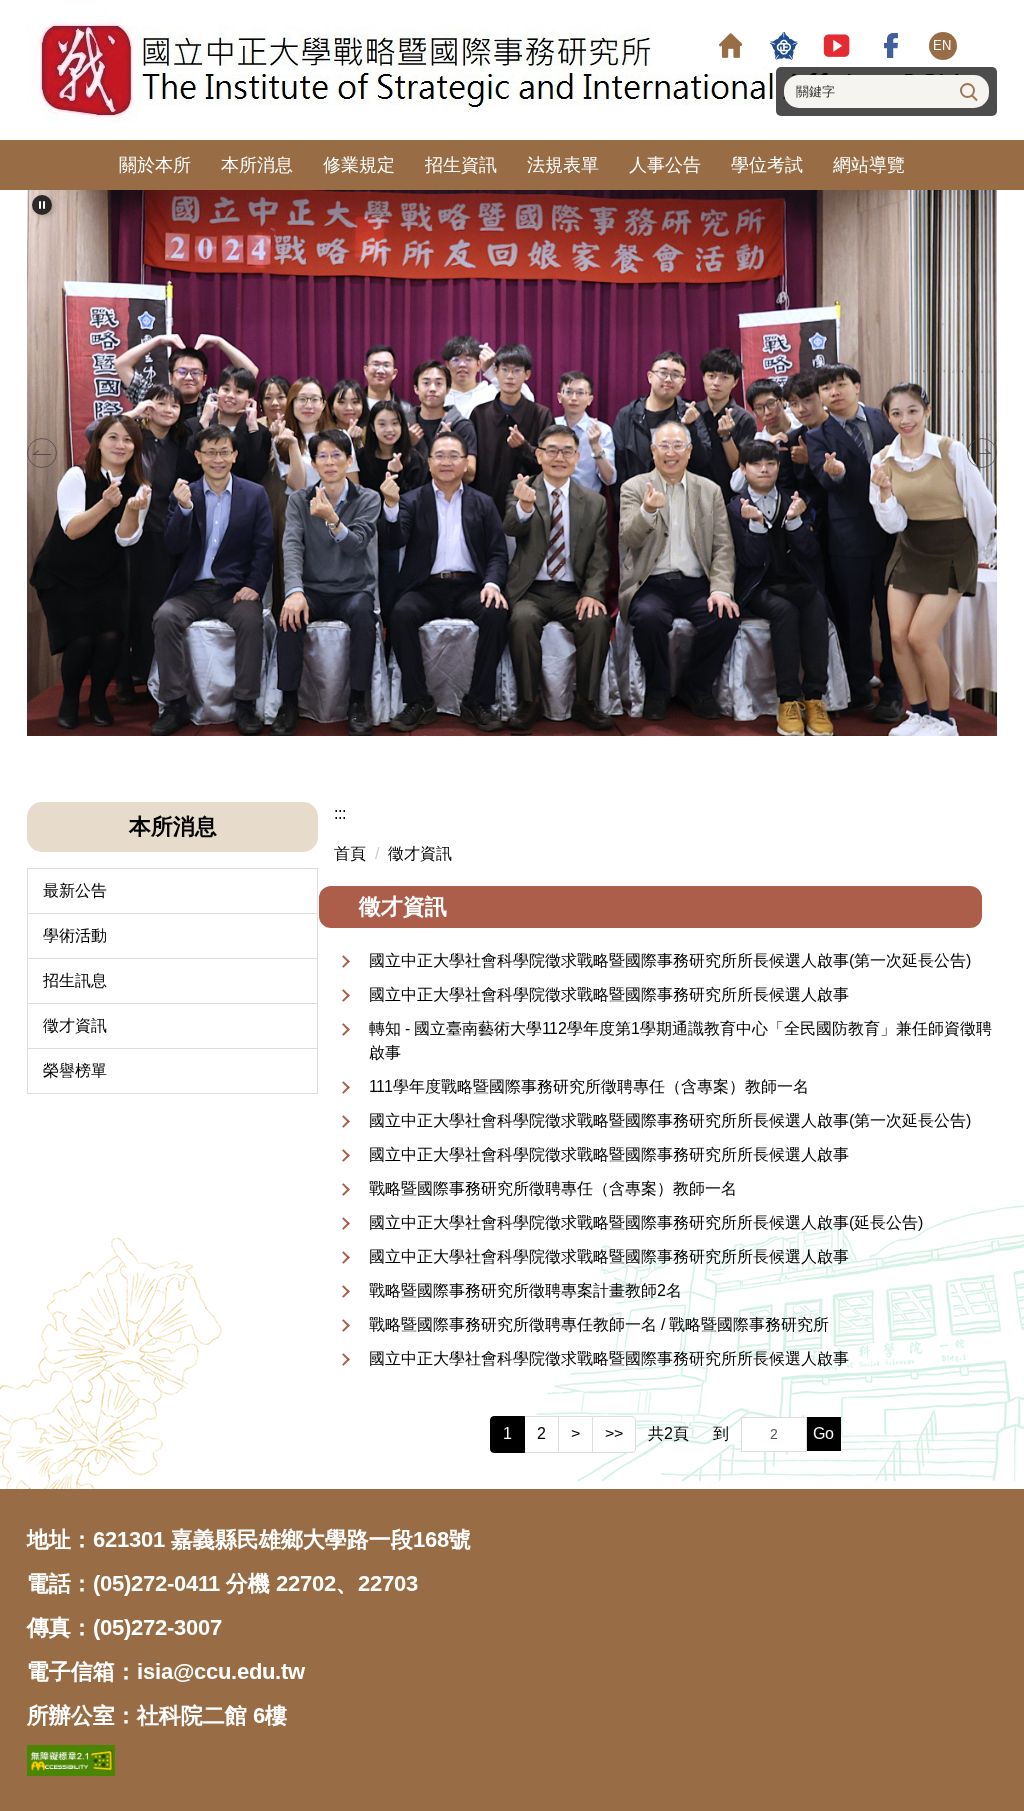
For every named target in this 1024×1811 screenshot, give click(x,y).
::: (340, 813)
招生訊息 (75, 980)
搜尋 (966, 91)
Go (823, 1433)
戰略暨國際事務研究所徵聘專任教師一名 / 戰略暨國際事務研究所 (599, 1324)
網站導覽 (869, 165)
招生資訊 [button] (461, 165)
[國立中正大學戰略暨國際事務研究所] (499, 70)
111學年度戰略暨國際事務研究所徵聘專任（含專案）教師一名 (589, 1086)
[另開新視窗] (783, 45)
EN (942, 45)
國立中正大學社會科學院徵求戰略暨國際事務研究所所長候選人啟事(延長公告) (646, 1222)
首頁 (350, 853)
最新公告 (75, 890)
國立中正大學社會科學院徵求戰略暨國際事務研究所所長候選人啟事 (609, 994)
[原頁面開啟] (730, 45)
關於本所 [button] (155, 165)
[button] (42, 205)
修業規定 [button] (359, 165)
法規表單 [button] (563, 165)
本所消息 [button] (257, 165)
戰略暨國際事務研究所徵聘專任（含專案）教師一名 (553, 1188)
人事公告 (665, 165)
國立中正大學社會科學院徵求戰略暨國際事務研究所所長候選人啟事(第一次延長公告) (670, 960)
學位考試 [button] (767, 165)
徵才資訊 (75, 1025)
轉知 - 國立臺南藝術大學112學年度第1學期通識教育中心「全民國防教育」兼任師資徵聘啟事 (680, 1040)
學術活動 (75, 935)
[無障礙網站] (71, 1759)
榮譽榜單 (75, 1070)
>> (614, 1433)
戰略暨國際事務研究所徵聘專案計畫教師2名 (525, 1290)
